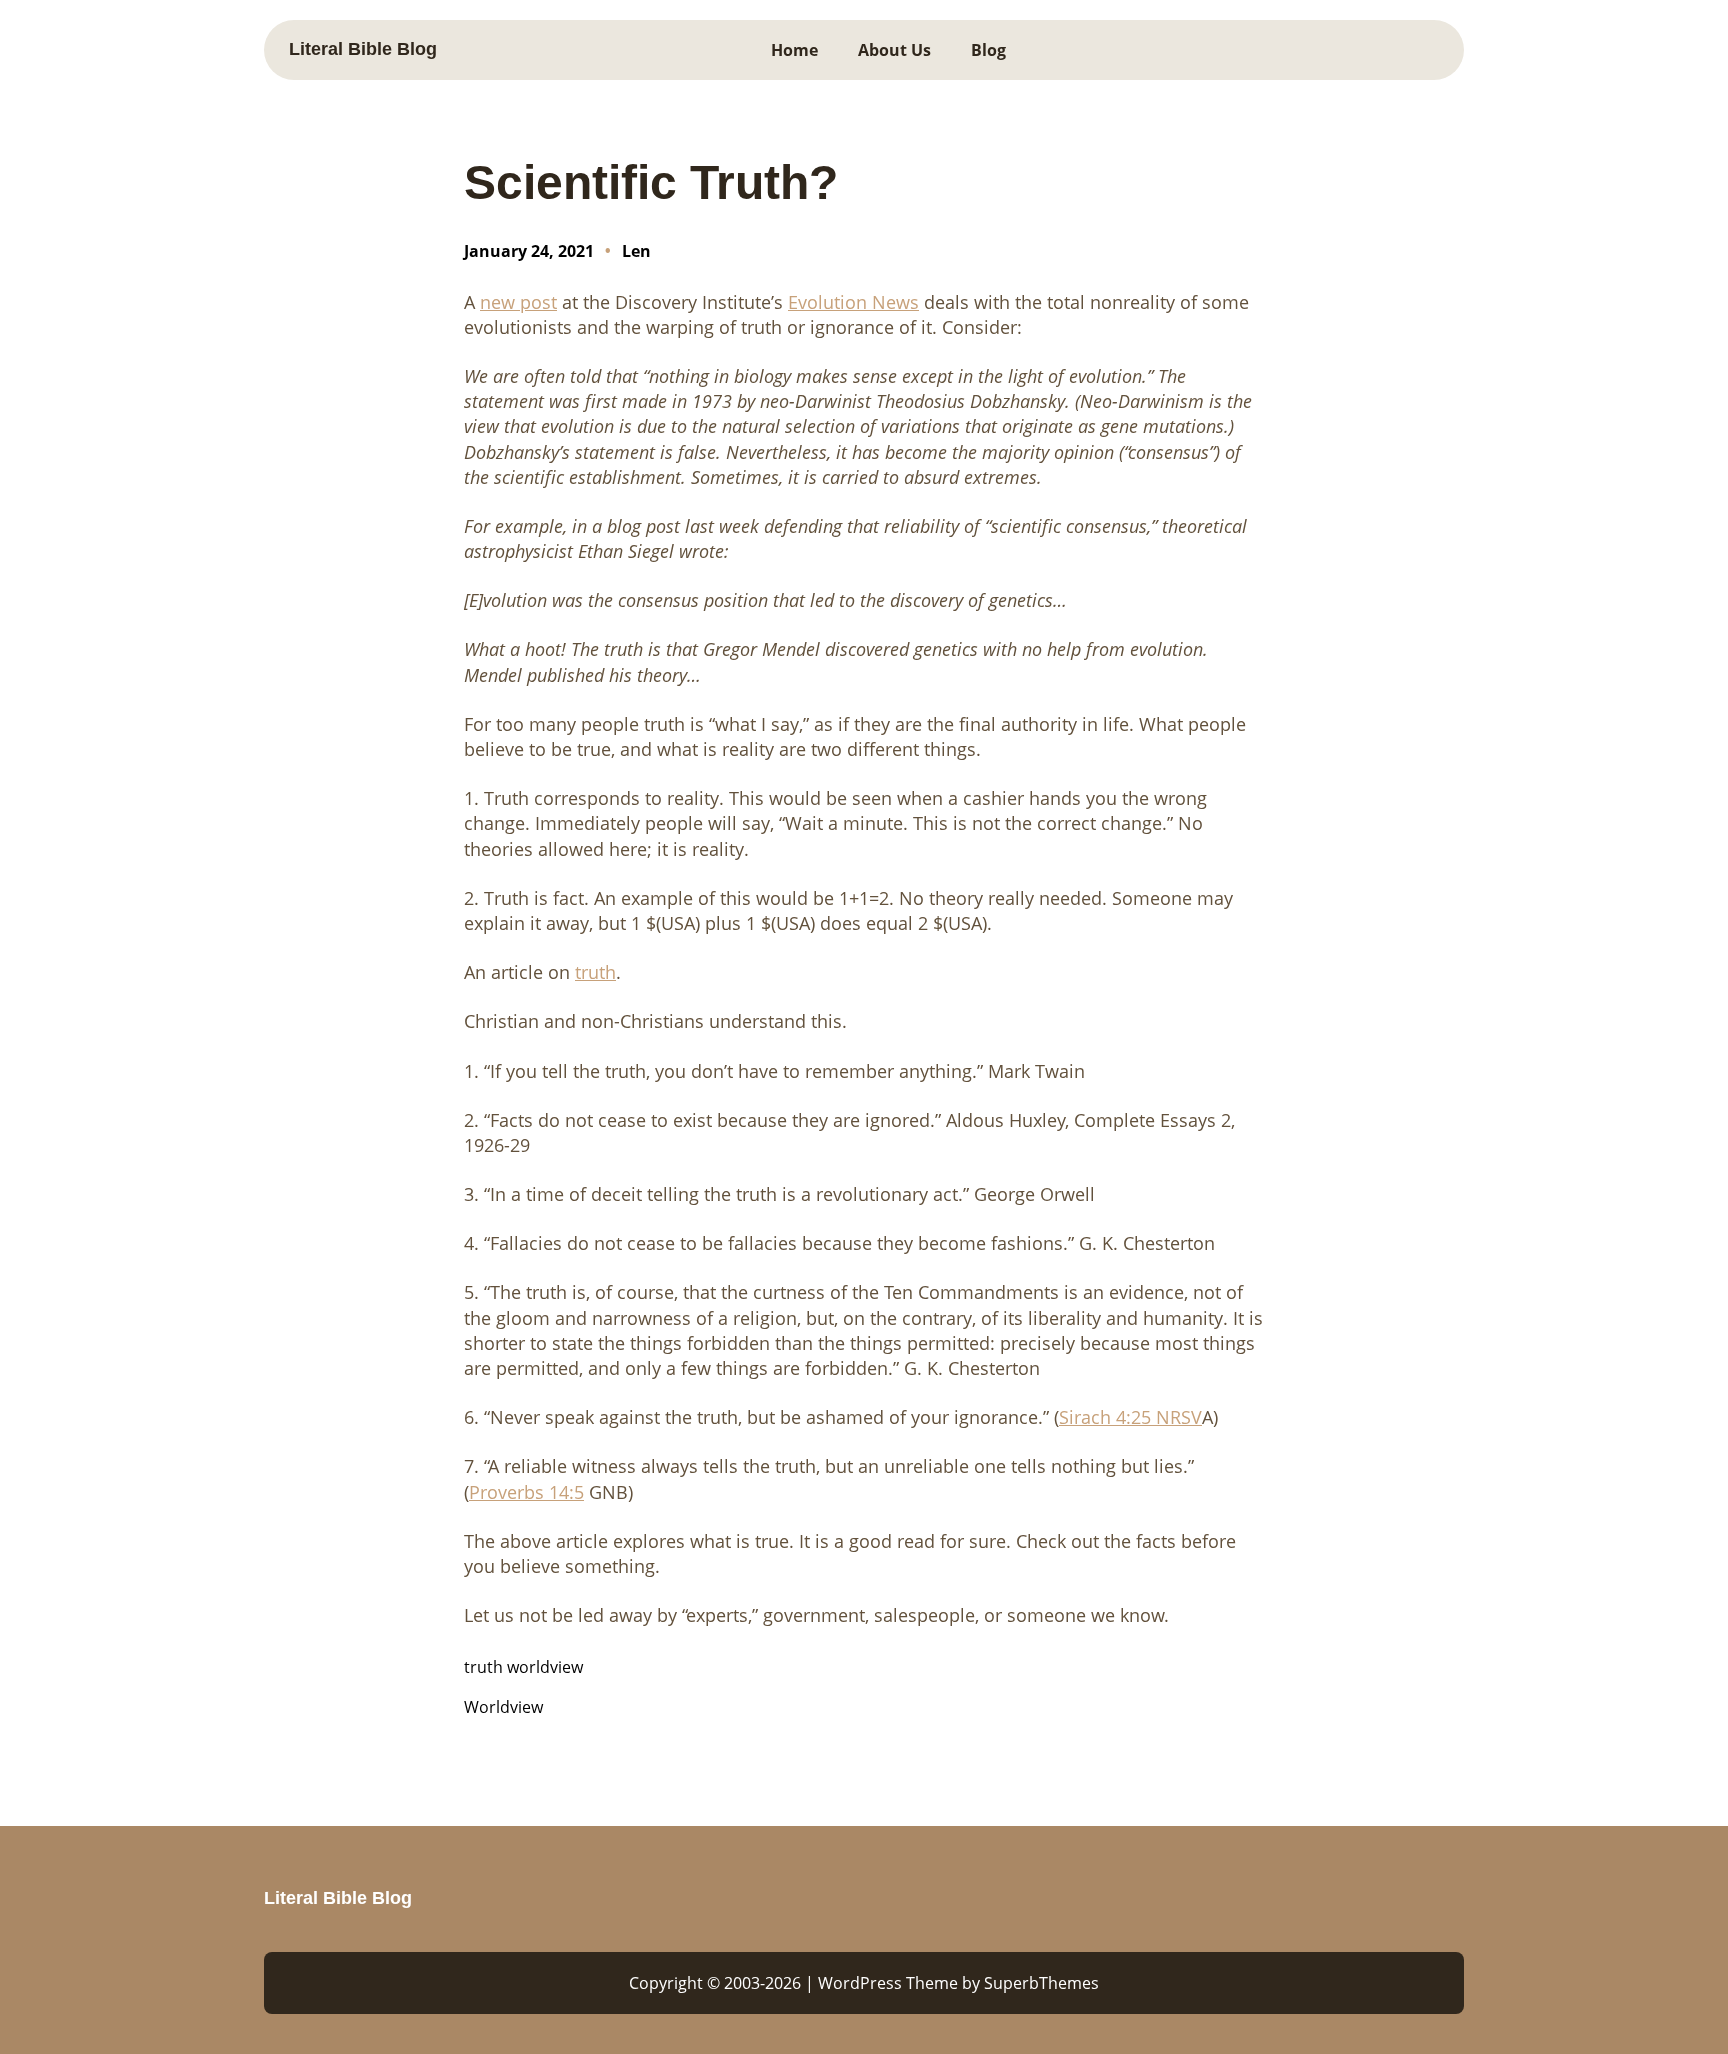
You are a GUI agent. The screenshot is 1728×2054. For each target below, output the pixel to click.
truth (483, 1667)
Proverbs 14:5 (526, 1492)
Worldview (503, 1707)
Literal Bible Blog (363, 49)
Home (794, 50)
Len (636, 251)
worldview (545, 1667)
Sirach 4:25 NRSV (1130, 1417)
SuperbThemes (1041, 1983)
